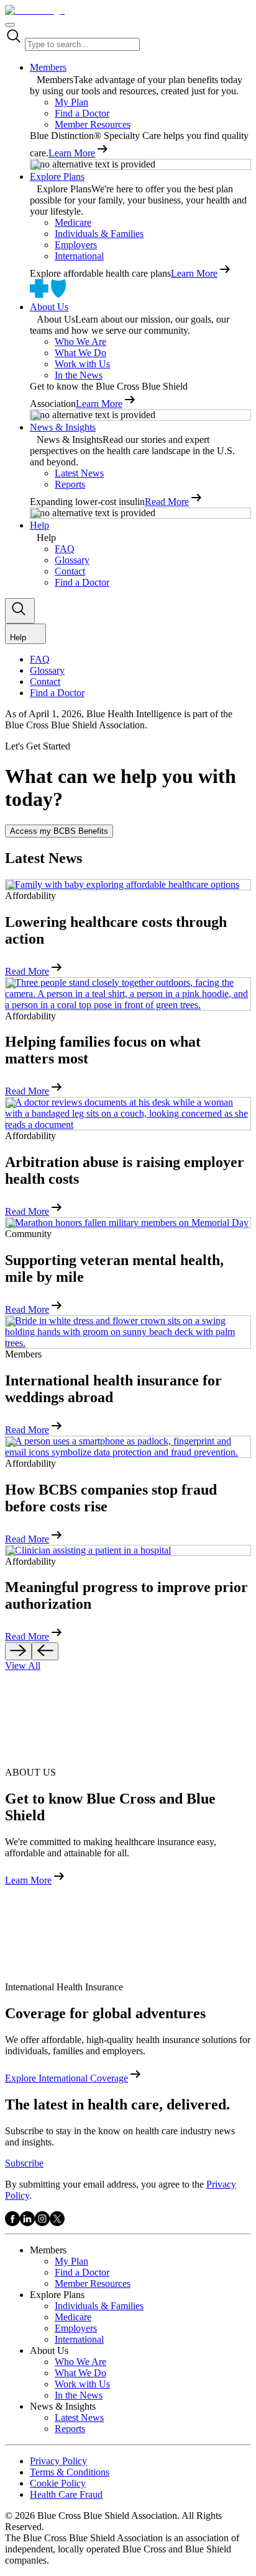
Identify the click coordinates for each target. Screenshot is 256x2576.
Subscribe (24, 2163)
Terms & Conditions (70, 2472)
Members (48, 67)
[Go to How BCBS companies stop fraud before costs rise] (128, 1447)
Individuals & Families (99, 234)
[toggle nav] (10, 25)
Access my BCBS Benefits (59, 831)
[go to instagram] (42, 2223)
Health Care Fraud (66, 2494)
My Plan (71, 102)
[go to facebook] (12, 2223)
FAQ (65, 549)
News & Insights (63, 427)
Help (39, 525)
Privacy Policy (58, 2461)
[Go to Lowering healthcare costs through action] (128, 885)
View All (23, 1666)
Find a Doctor (82, 113)
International (79, 256)
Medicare (73, 222)
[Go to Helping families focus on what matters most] (128, 994)
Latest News (79, 473)
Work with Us (82, 364)
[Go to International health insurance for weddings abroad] (128, 1332)
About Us (49, 307)
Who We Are (80, 342)
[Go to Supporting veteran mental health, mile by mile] (128, 1223)
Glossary (72, 560)
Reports (70, 484)
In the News (79, 375)
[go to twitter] (57, 2223)
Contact (70, 571)
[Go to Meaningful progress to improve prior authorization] (128, 1550)
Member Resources (93, 124)
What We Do (80, 353)
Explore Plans (57, 177)
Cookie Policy (58, 2483)
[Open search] (20, 611)
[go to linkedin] (27, 2223)
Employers (76, 245)
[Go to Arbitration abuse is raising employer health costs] (128, 1114)
